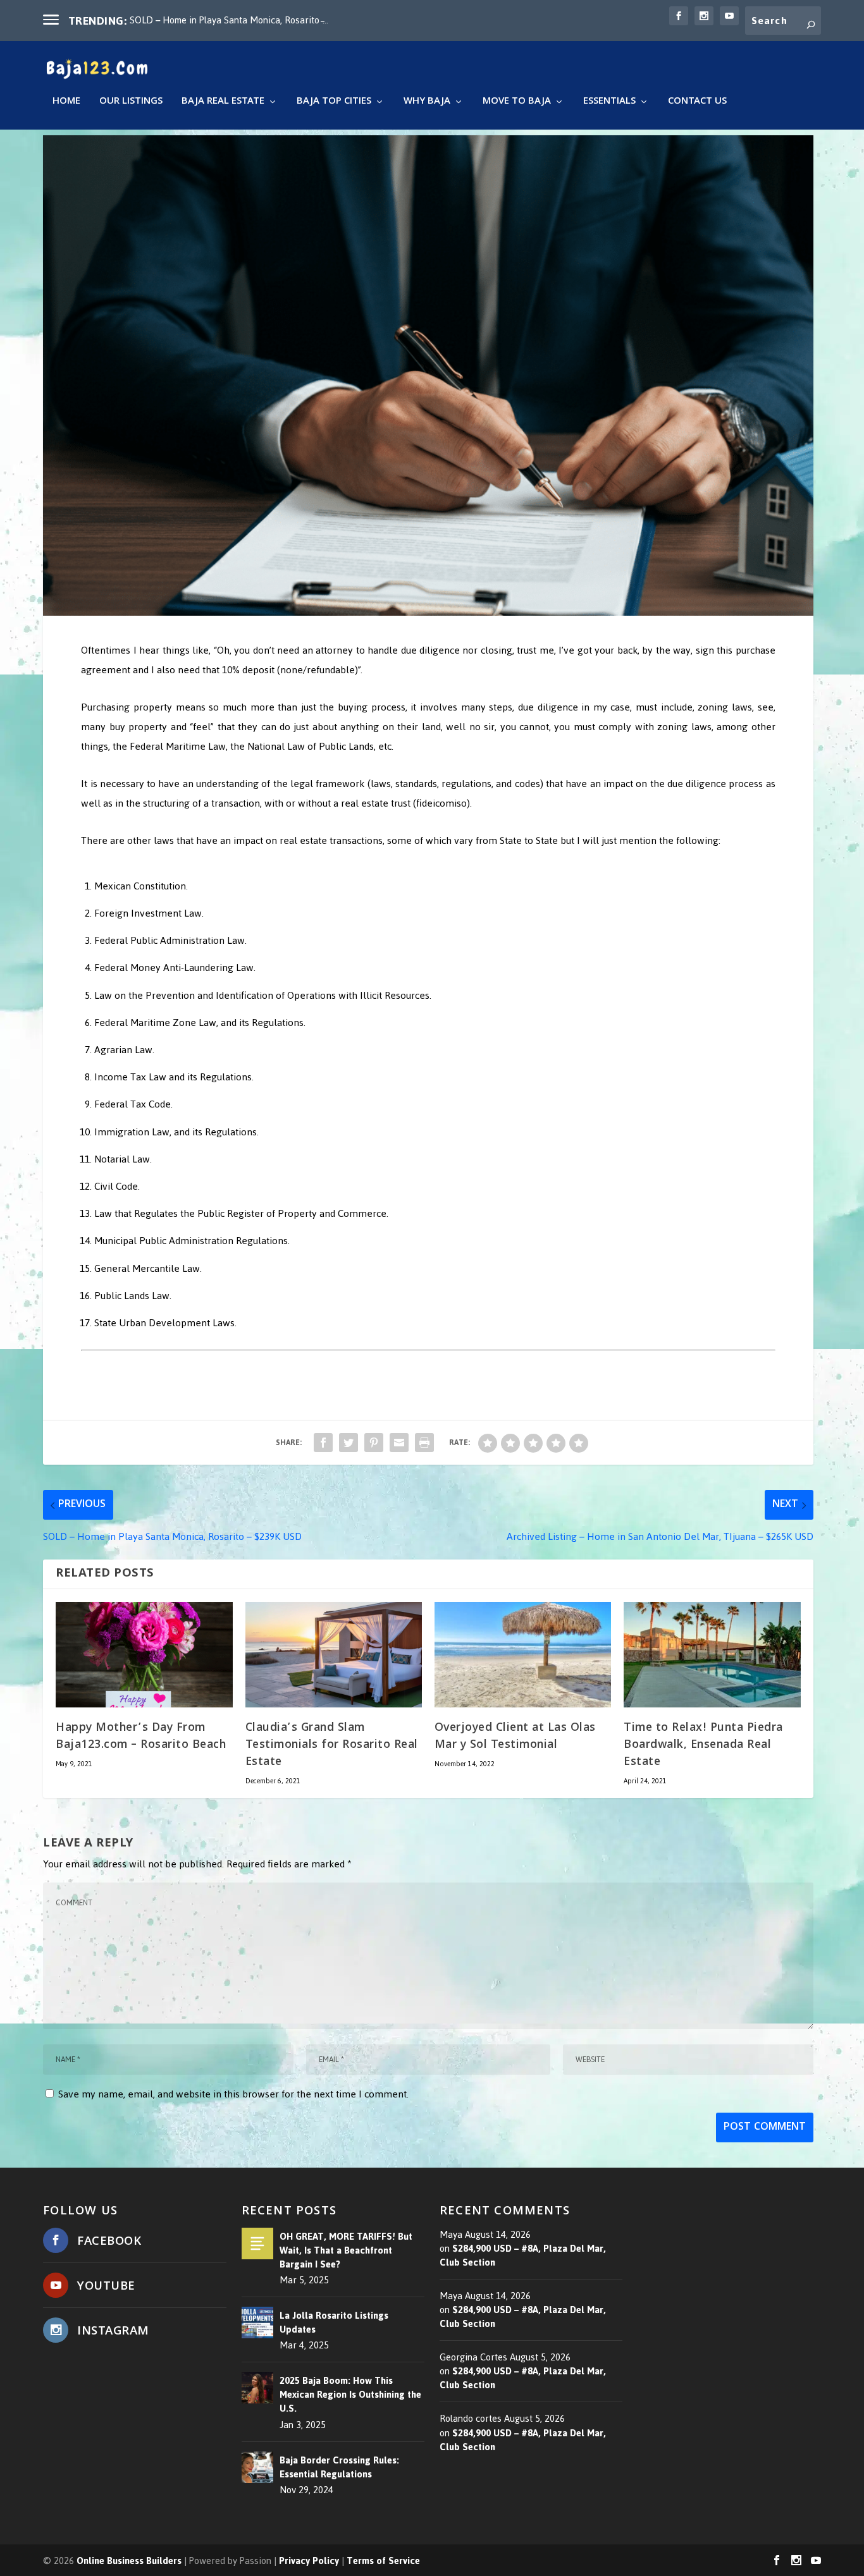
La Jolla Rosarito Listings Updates (334, 2323)
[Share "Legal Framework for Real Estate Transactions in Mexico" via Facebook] (323, 1443)
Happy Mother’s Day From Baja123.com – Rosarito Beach (141, 1737)
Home (66, 103)
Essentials (609, 103)
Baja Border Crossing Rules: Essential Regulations (339, 2467)
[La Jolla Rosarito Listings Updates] (257, 2323)
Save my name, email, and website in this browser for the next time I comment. (233, 2094)
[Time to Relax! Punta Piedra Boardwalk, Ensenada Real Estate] (712, 1655)
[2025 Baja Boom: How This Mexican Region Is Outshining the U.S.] (257, 2388)
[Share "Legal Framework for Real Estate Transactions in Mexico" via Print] (424, 1443)
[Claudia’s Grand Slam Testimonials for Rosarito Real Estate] (334, 1655)
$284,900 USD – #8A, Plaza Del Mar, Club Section (523, 2255)
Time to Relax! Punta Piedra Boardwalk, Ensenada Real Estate (703, 1745)
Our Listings (131, 103)
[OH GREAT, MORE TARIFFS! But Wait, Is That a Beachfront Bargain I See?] (257, 2243)
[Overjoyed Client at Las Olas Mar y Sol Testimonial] (523, 1655)
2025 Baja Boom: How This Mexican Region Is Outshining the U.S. (350, 2395)
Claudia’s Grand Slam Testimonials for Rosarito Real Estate (332, 1745)
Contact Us (697, 103)
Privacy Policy (309, 2561)
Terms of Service (383, 2561)
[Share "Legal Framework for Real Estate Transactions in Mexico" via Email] (399, 1443)
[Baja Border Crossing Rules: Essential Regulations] (257, 2467)
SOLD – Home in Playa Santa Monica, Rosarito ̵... (229, 20)
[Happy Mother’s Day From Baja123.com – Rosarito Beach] (144, 1655)
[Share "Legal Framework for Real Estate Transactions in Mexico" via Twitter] (349, 1443)
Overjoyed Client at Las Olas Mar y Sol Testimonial (515, 1737)
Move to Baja (517, 103)
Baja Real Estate (223, 103)
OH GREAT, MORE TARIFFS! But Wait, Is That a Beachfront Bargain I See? (346, 2250)
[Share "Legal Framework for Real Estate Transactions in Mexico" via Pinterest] (374, 1443)
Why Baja (427, 103)
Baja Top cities (334, 103)
